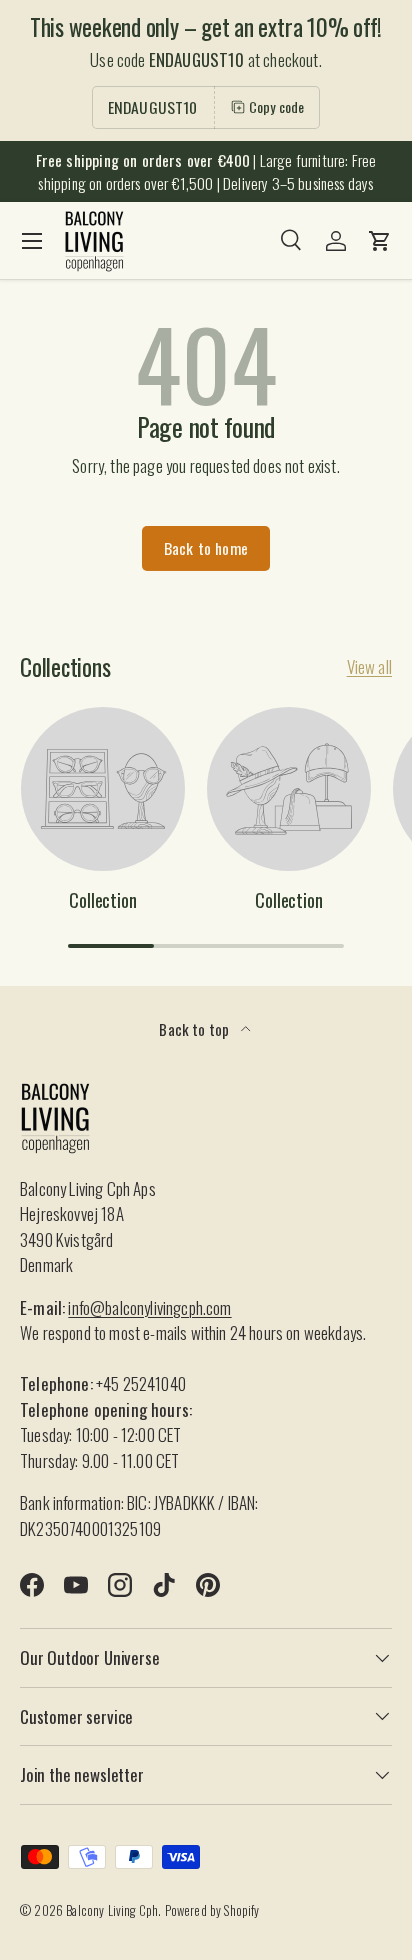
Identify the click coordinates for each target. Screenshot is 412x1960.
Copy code (277, 106)
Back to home (206, 548)
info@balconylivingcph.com (149, 1307)
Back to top (195, 1029)
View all (369, 666)
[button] (380, 241)
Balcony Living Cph (112, 1910)
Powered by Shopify (212, 1910)
